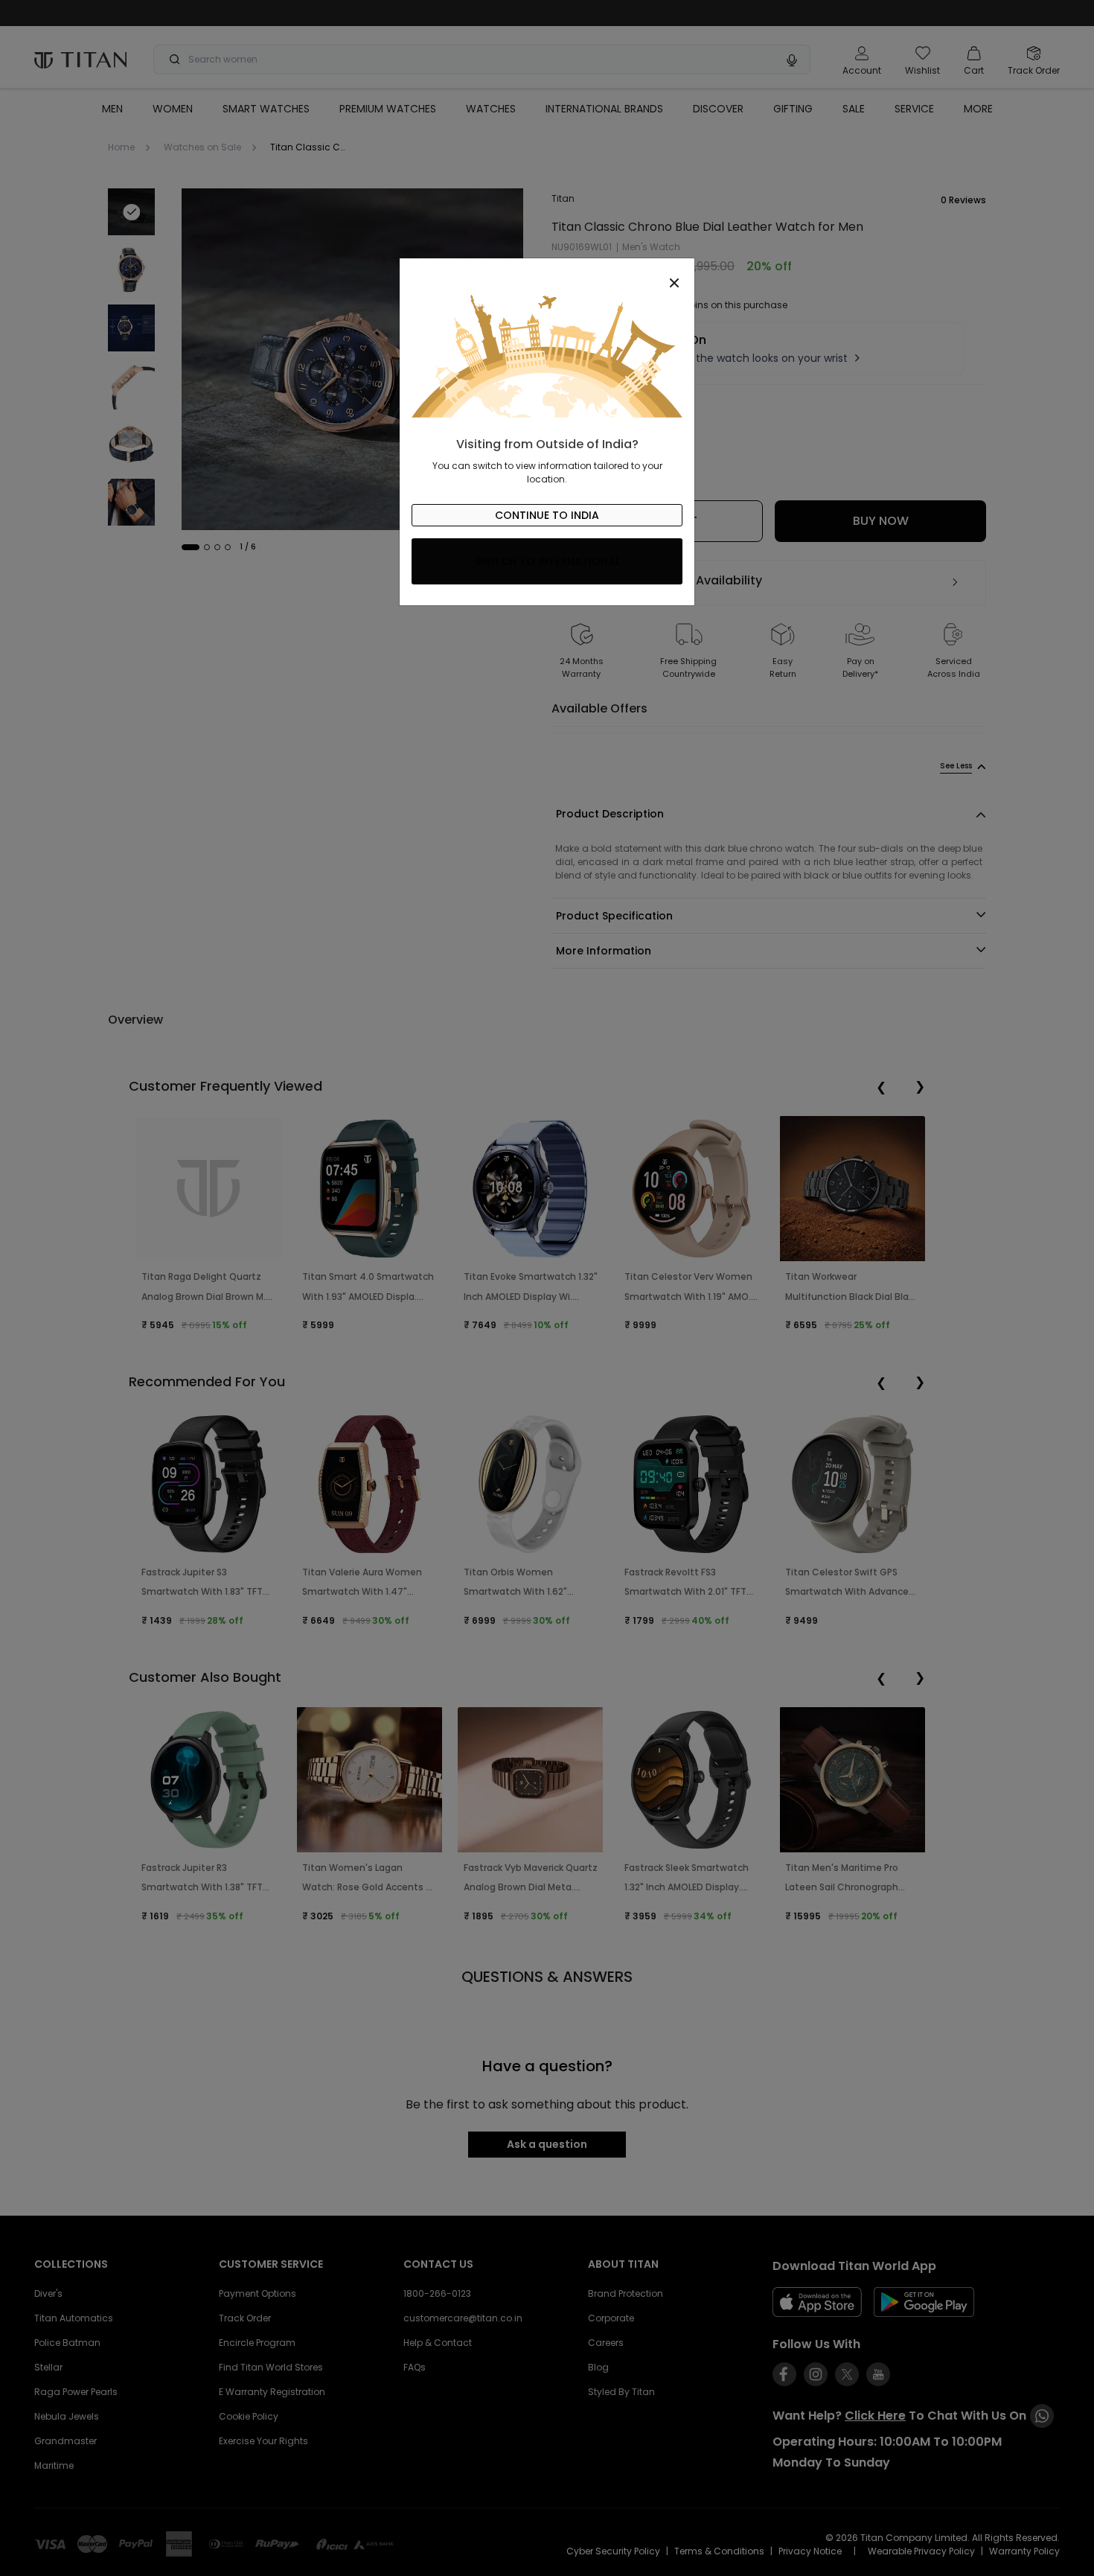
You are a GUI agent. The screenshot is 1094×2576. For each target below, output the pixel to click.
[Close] (547, 275)
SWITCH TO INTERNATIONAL (547, 561)
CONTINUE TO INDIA (547, 515)
